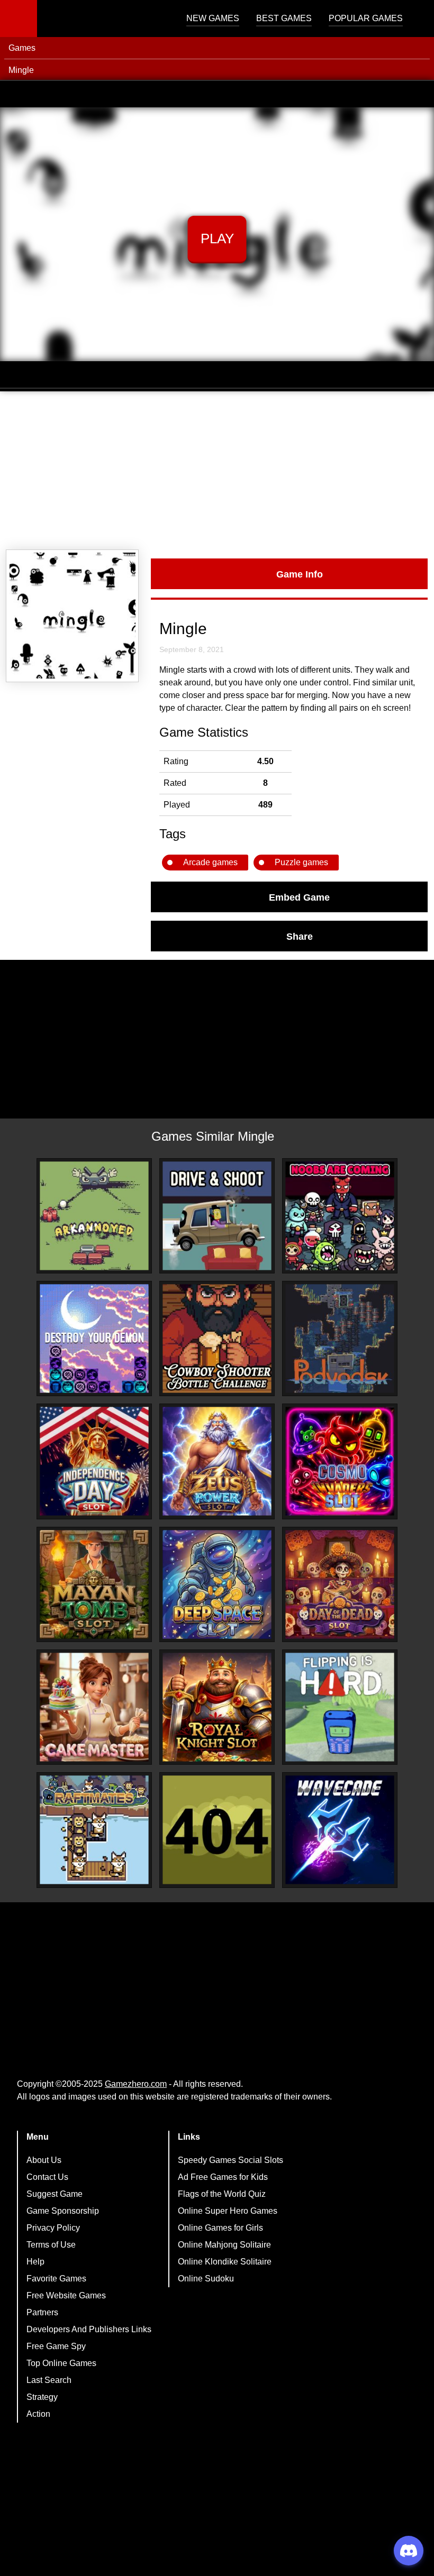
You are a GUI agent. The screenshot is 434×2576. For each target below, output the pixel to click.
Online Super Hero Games (228, 2211)
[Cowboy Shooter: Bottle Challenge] (217, 1339)
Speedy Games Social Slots (230, 2160)
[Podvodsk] (340, 1339)
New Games (213, 18)
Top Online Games (61, 2363)
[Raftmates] (94, 1830)
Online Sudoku (206, 2279)
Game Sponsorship (63, 2211)
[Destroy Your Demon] (94, 1339)
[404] (217, 1830)
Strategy (42, 2397)
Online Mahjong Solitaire (224, 2245)
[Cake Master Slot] (94, 1707)
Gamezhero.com (136, 2084)
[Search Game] (417, 21)
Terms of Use (51, 2245)
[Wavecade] (340, 1830)
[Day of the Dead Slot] (340, 1584)
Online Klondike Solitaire (225, 2262)
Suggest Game (55, 2194)
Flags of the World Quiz (222, 2194)
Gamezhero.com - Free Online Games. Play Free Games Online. (103, 19)
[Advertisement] (217, 471)
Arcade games (210, 862)
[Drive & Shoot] (217, 1216)
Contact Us (47, 2177)
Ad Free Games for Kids (223, 2177)
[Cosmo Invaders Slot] (340, 1461)
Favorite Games (56, 2279)
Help (35, 2262)
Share (300, 936)
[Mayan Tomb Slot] (94, 1584)
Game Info (300, 574)
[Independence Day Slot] (94, 1461)
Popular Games (366, 18)
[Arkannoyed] (94, 1216)
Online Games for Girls (220, 2228)
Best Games (284, 18)
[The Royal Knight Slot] (217, 1707)
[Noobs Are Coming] (340, 1216)
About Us (44, 2160)
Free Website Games (66, 2295)
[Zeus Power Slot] (217, 1461)
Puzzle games (301, 862)
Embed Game (299, 897)
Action (38, 2414)
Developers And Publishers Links (89, 2329)
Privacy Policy (53, 2228)
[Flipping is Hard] (340, 1707)
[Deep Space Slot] (217, 1584)
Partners (42, 2312)
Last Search (49, 2380)
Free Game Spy (56, 2346)
